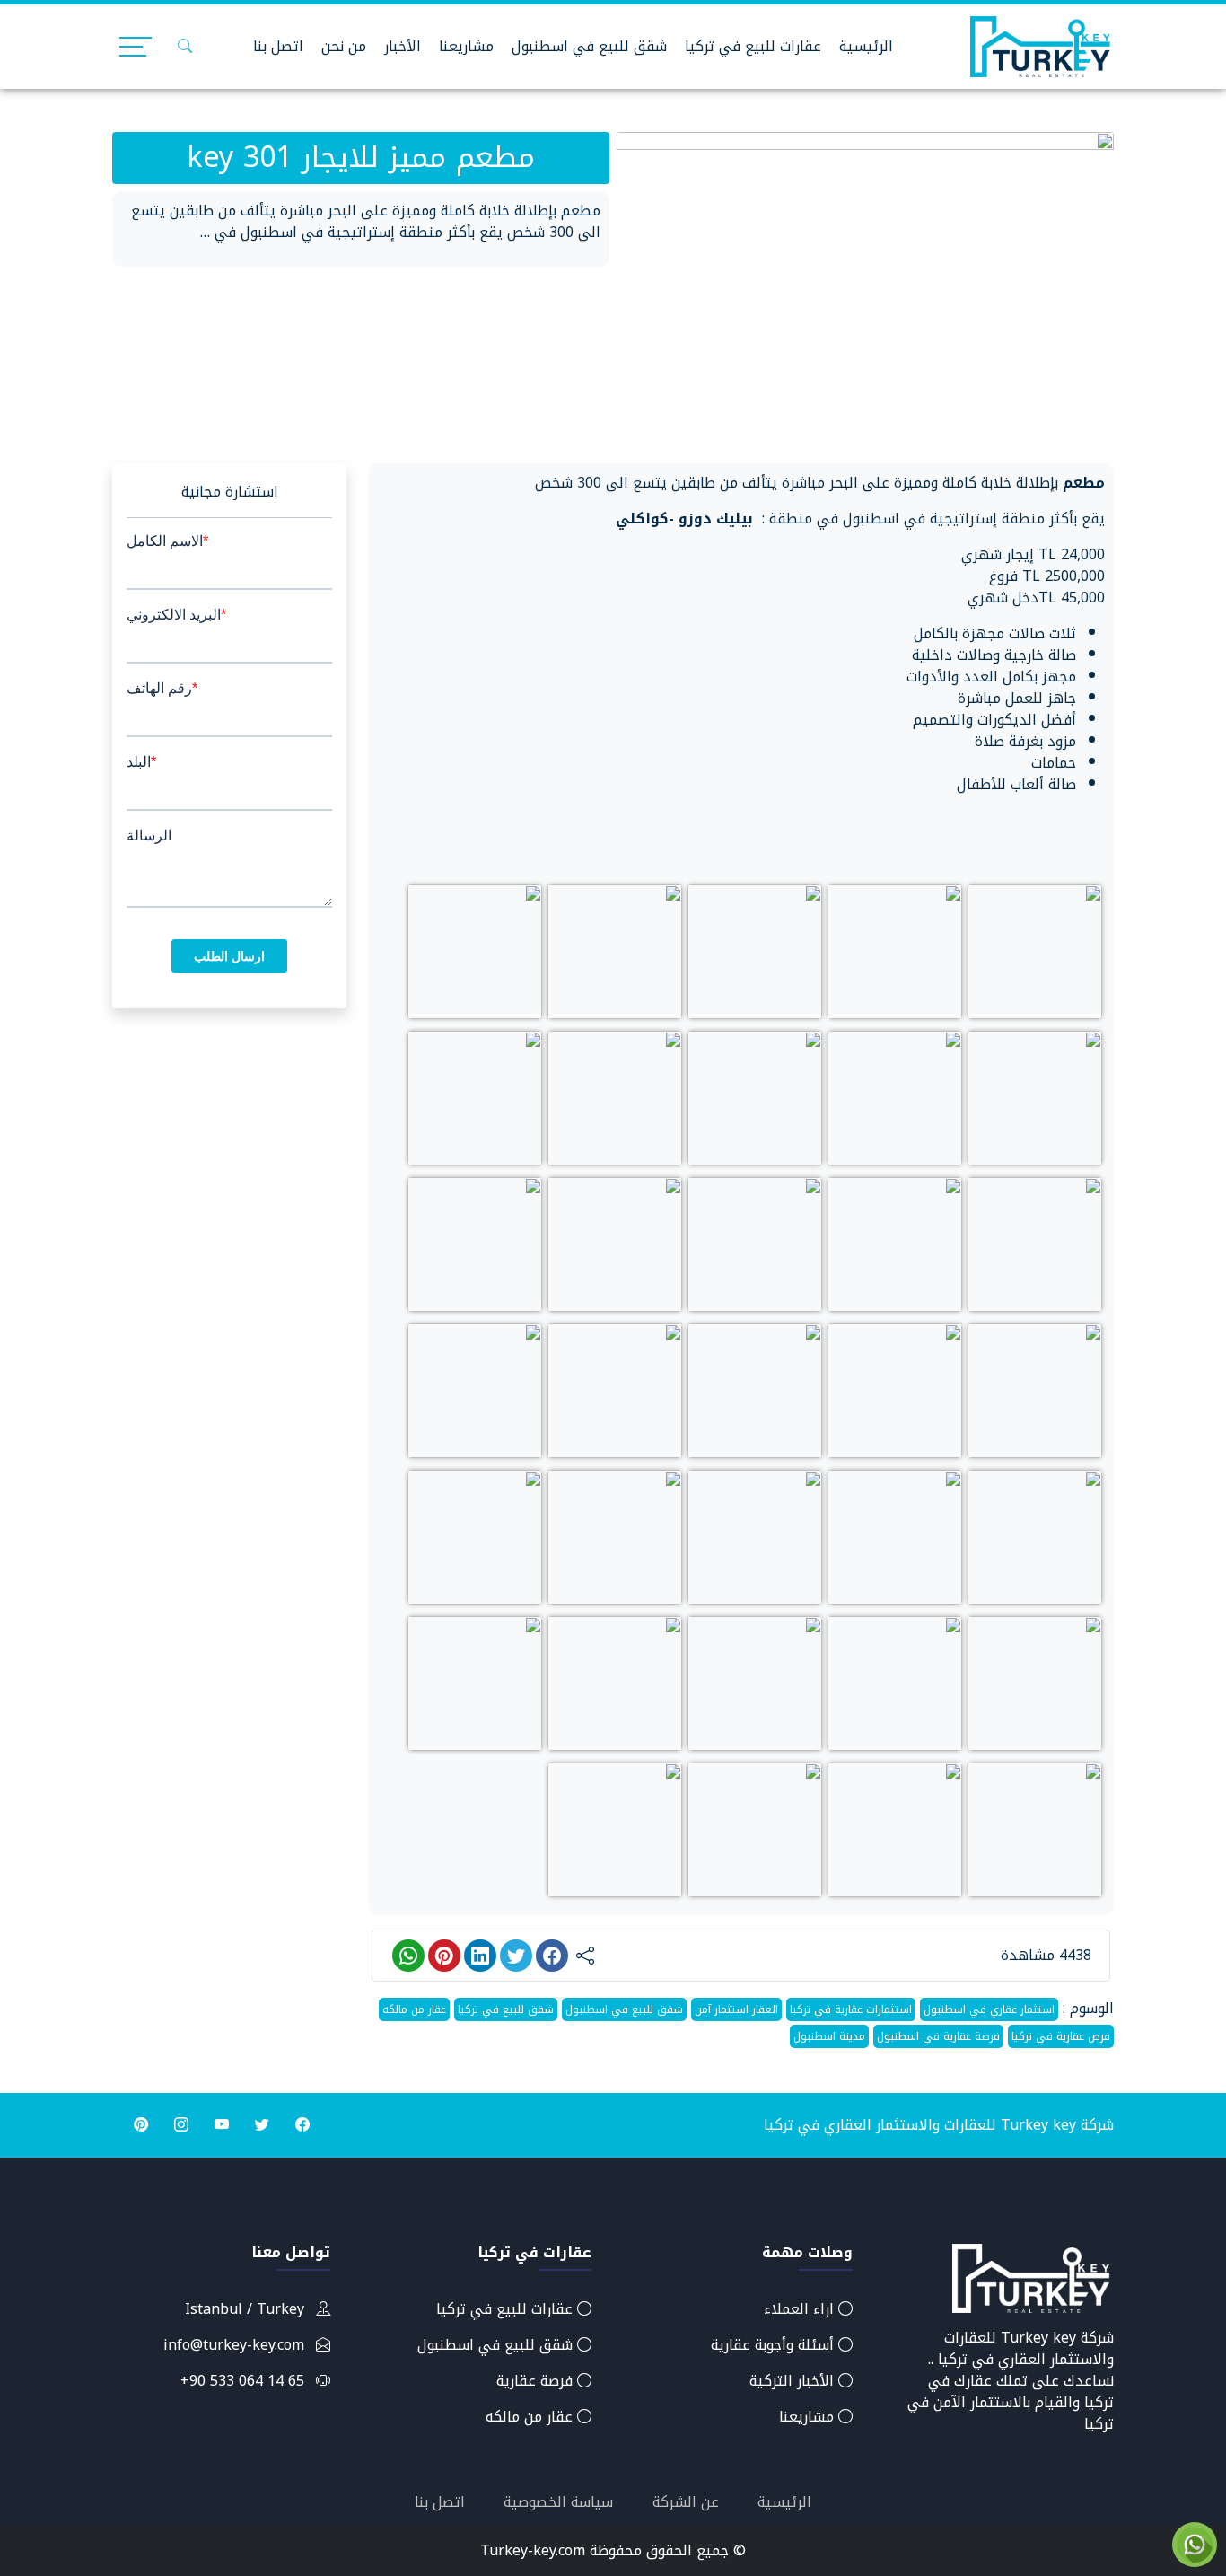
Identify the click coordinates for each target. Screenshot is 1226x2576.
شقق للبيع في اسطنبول (589, 46)
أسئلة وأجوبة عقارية (775, 2345)
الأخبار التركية (794, 2381)
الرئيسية (866, 46)
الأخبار (403, 46)
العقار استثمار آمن (736, 2009)
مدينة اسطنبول (829, 2036)
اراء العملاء (801, 2309)
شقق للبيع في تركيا (506, 2009)
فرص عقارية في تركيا (1061, 2036)
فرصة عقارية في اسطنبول (938, 2036)
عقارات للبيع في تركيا (753, 46)
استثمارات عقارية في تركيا (851, 2009)
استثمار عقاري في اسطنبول (989, 2009)
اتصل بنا (278, 46)
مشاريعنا (466, 46)
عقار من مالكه (414, 2009)
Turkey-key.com (533, 2550)
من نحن (344, 46)
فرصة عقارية (537, 2381)
